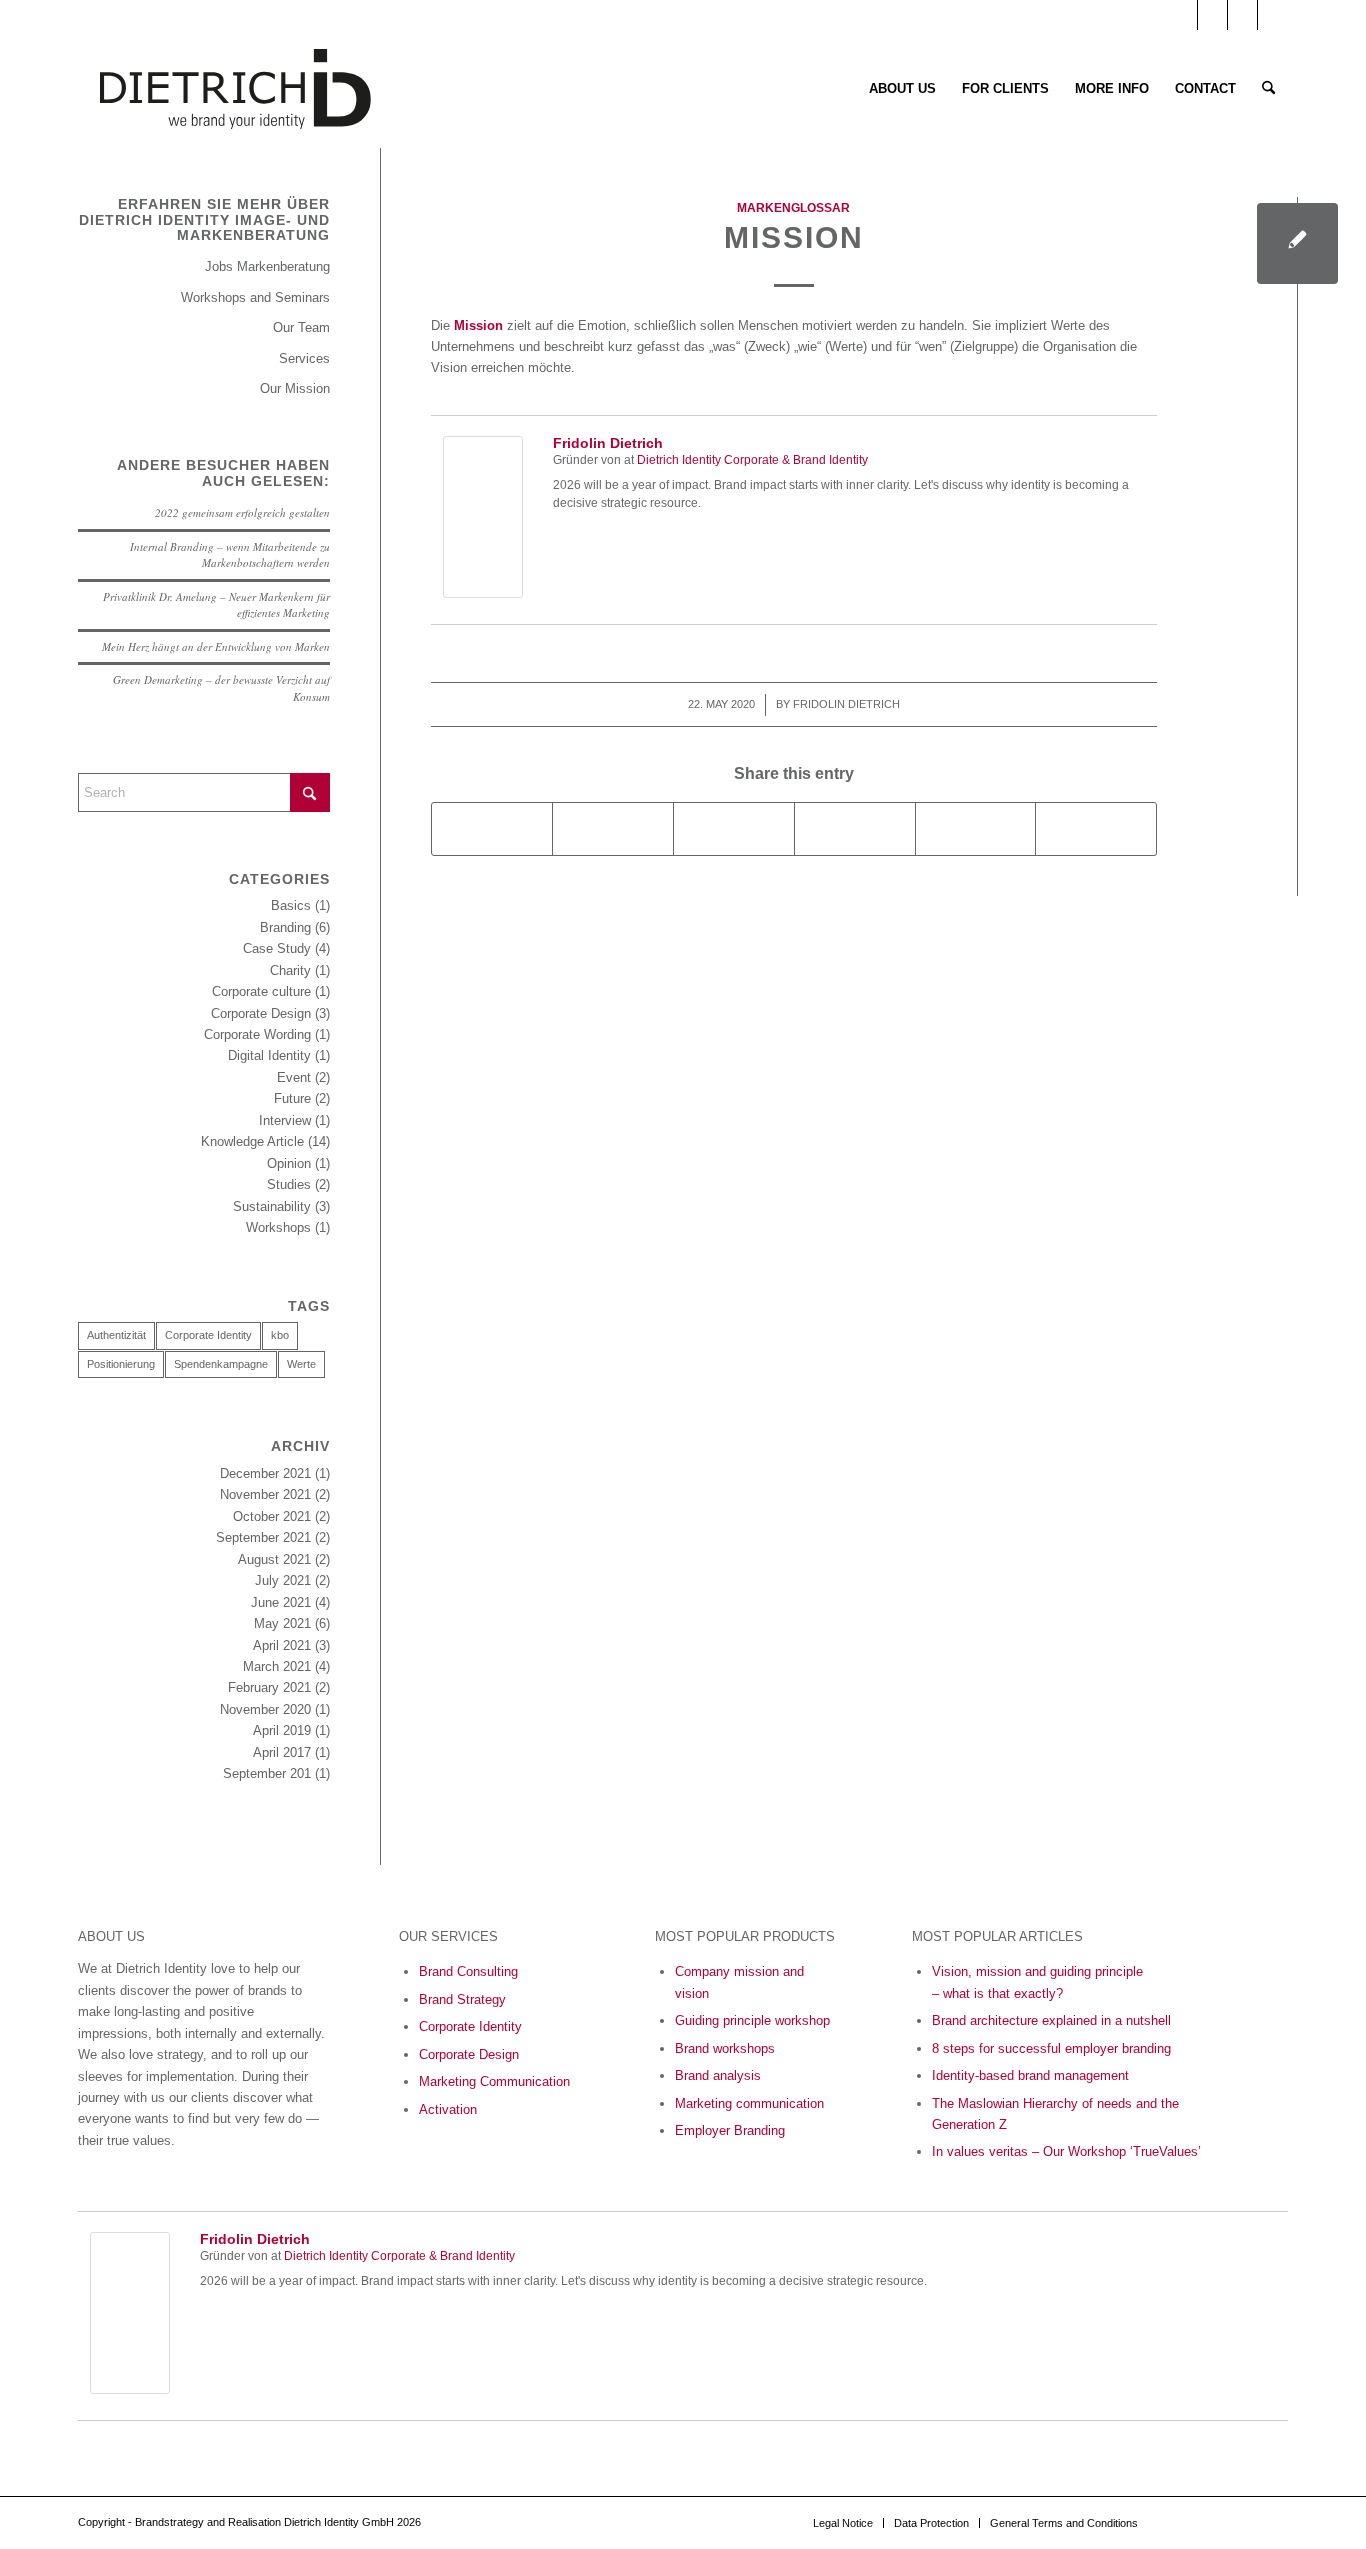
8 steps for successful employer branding (1051, 2048)
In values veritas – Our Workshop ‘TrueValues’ (1066, 2151)
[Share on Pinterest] (855, 828)
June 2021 (281, 1602)
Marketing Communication (494, 2081)
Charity (290, 970)
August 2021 (274, 1559)
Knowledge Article (252, 1141)
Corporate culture (261, 991)
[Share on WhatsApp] (734, 828)
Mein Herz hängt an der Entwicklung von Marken (216, 646)
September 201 (267, 1773)
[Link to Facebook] (1242, 15)
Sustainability (272, 1206)
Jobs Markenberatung (267, 266)
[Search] (1268, 89)
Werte (301, 1364)
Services (304, 358)
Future (292, 1098)
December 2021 (265, 1473)
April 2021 (282, 1645)
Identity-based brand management (1030, 2075)
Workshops (278, 1227)
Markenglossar (793, 207)
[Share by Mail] (1096, 828)
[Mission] (1297, 243)
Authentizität (116, 1335)
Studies (289, 1184)
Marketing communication (749, 2103)
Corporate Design (261, 1013)
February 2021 (269, 1687)
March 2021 (277, 1666)
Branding (285, 927)
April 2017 (282, 1752)
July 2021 (283, 1580)
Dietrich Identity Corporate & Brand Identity (752, 460)
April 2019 (282, 1730)
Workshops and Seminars (255, 297)
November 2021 (265, 1494)
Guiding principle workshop (752, 2020)
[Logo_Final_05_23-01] (235, 89)
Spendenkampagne (221, 1364)
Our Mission (295, 388)
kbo (280, 1335)
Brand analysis (718, 2075)
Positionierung (121, 1364)
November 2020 (265, 1709)
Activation (448, 2109)
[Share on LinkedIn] (976, 828)
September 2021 (263, 1537)
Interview (285, 1120)
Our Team (301, 327)
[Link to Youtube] (1182, 15)
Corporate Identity (208, 1335)
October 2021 (272, 1516)
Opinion (289, 1163)
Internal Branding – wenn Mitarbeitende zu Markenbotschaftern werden (230, 555)
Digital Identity (269, 1055)
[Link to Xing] (1273, 15)
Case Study (277, 948)
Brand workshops (725, 2048)
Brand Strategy (462, 1999)
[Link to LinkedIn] (1212, 15)
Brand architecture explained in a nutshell (1051, 2020)
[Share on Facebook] (492, 828)
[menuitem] (902, 89)
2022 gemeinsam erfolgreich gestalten (242, 512)
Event (294, 1077)
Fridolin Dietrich (608, 443)
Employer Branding (730, 2130)
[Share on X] (613, 828)
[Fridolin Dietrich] (483, 593)
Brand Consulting (468, 1971)
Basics (291, 905)
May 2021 (282, 1623)
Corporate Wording (257, 1034)
